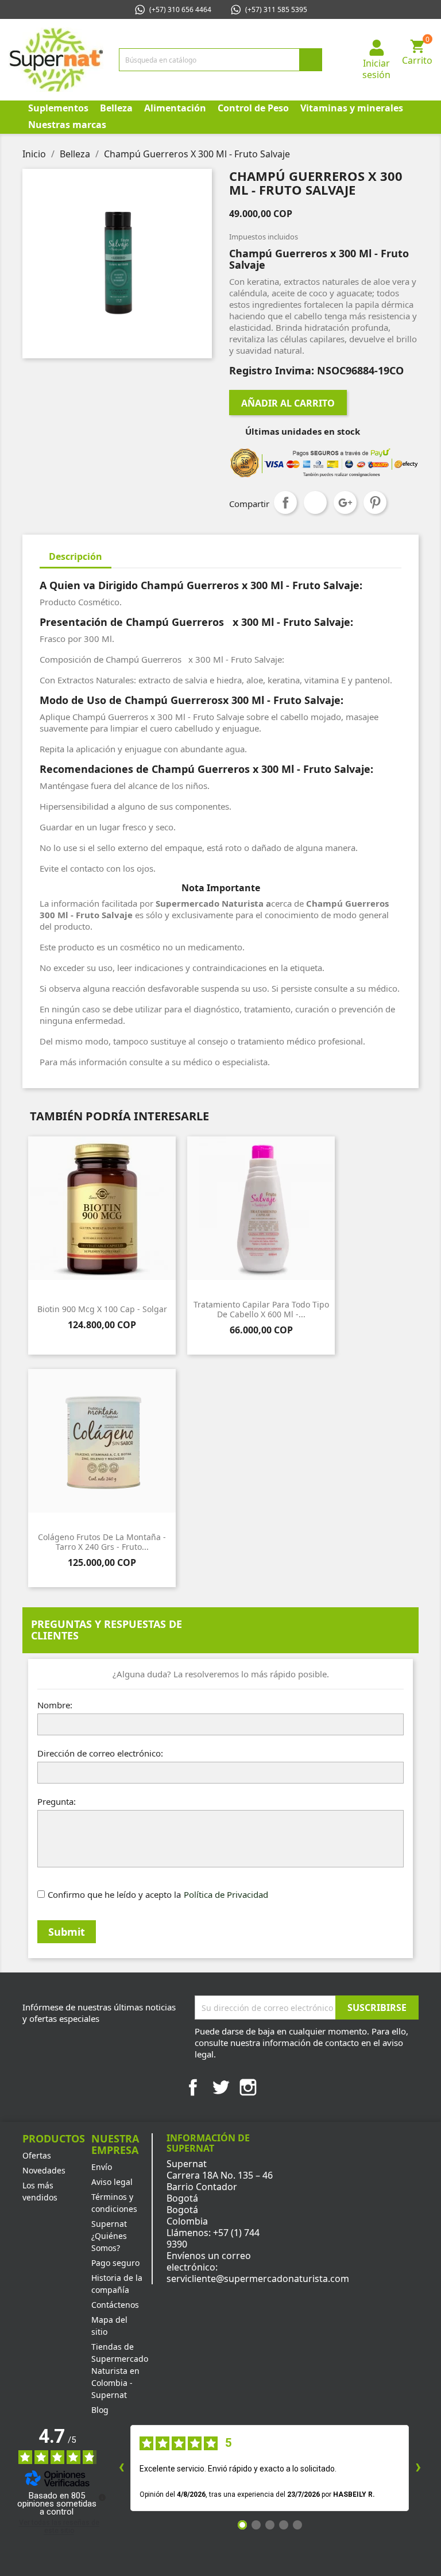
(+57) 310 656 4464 (180, 9)
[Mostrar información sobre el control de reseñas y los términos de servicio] (102, 2497)
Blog (100, 2410)
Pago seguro (115, 2263)
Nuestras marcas (67, 125)
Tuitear (315, 502)
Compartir (285, 502)
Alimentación (175, 108)
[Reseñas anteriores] (121, 2468)
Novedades (44, 2170)
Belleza (116, 108)
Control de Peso (253, 108)
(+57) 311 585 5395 (276, 9)
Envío (102, 2167)
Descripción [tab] (76, 556)
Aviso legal (112, 2182)
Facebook (193, 2087)
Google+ (345, 502)
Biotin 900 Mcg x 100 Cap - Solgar (102, 1309)
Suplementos (58, 108)
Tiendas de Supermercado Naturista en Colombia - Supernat (120, 2371)
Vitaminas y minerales (352, 108)
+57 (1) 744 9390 (213, 2238)
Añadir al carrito (288, 403)
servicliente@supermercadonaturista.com (258, 2279)
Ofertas (37, 2155)
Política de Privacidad (226, 1894)
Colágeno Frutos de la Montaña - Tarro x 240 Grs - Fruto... (102, 1542)
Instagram (248, 2087)
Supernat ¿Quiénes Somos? (109, 2236)
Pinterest (375, 502)
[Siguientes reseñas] (418, 2468)
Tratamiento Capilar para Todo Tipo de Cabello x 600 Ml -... (261, 1310)
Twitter (220, 2087)
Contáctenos (115, 2305)
